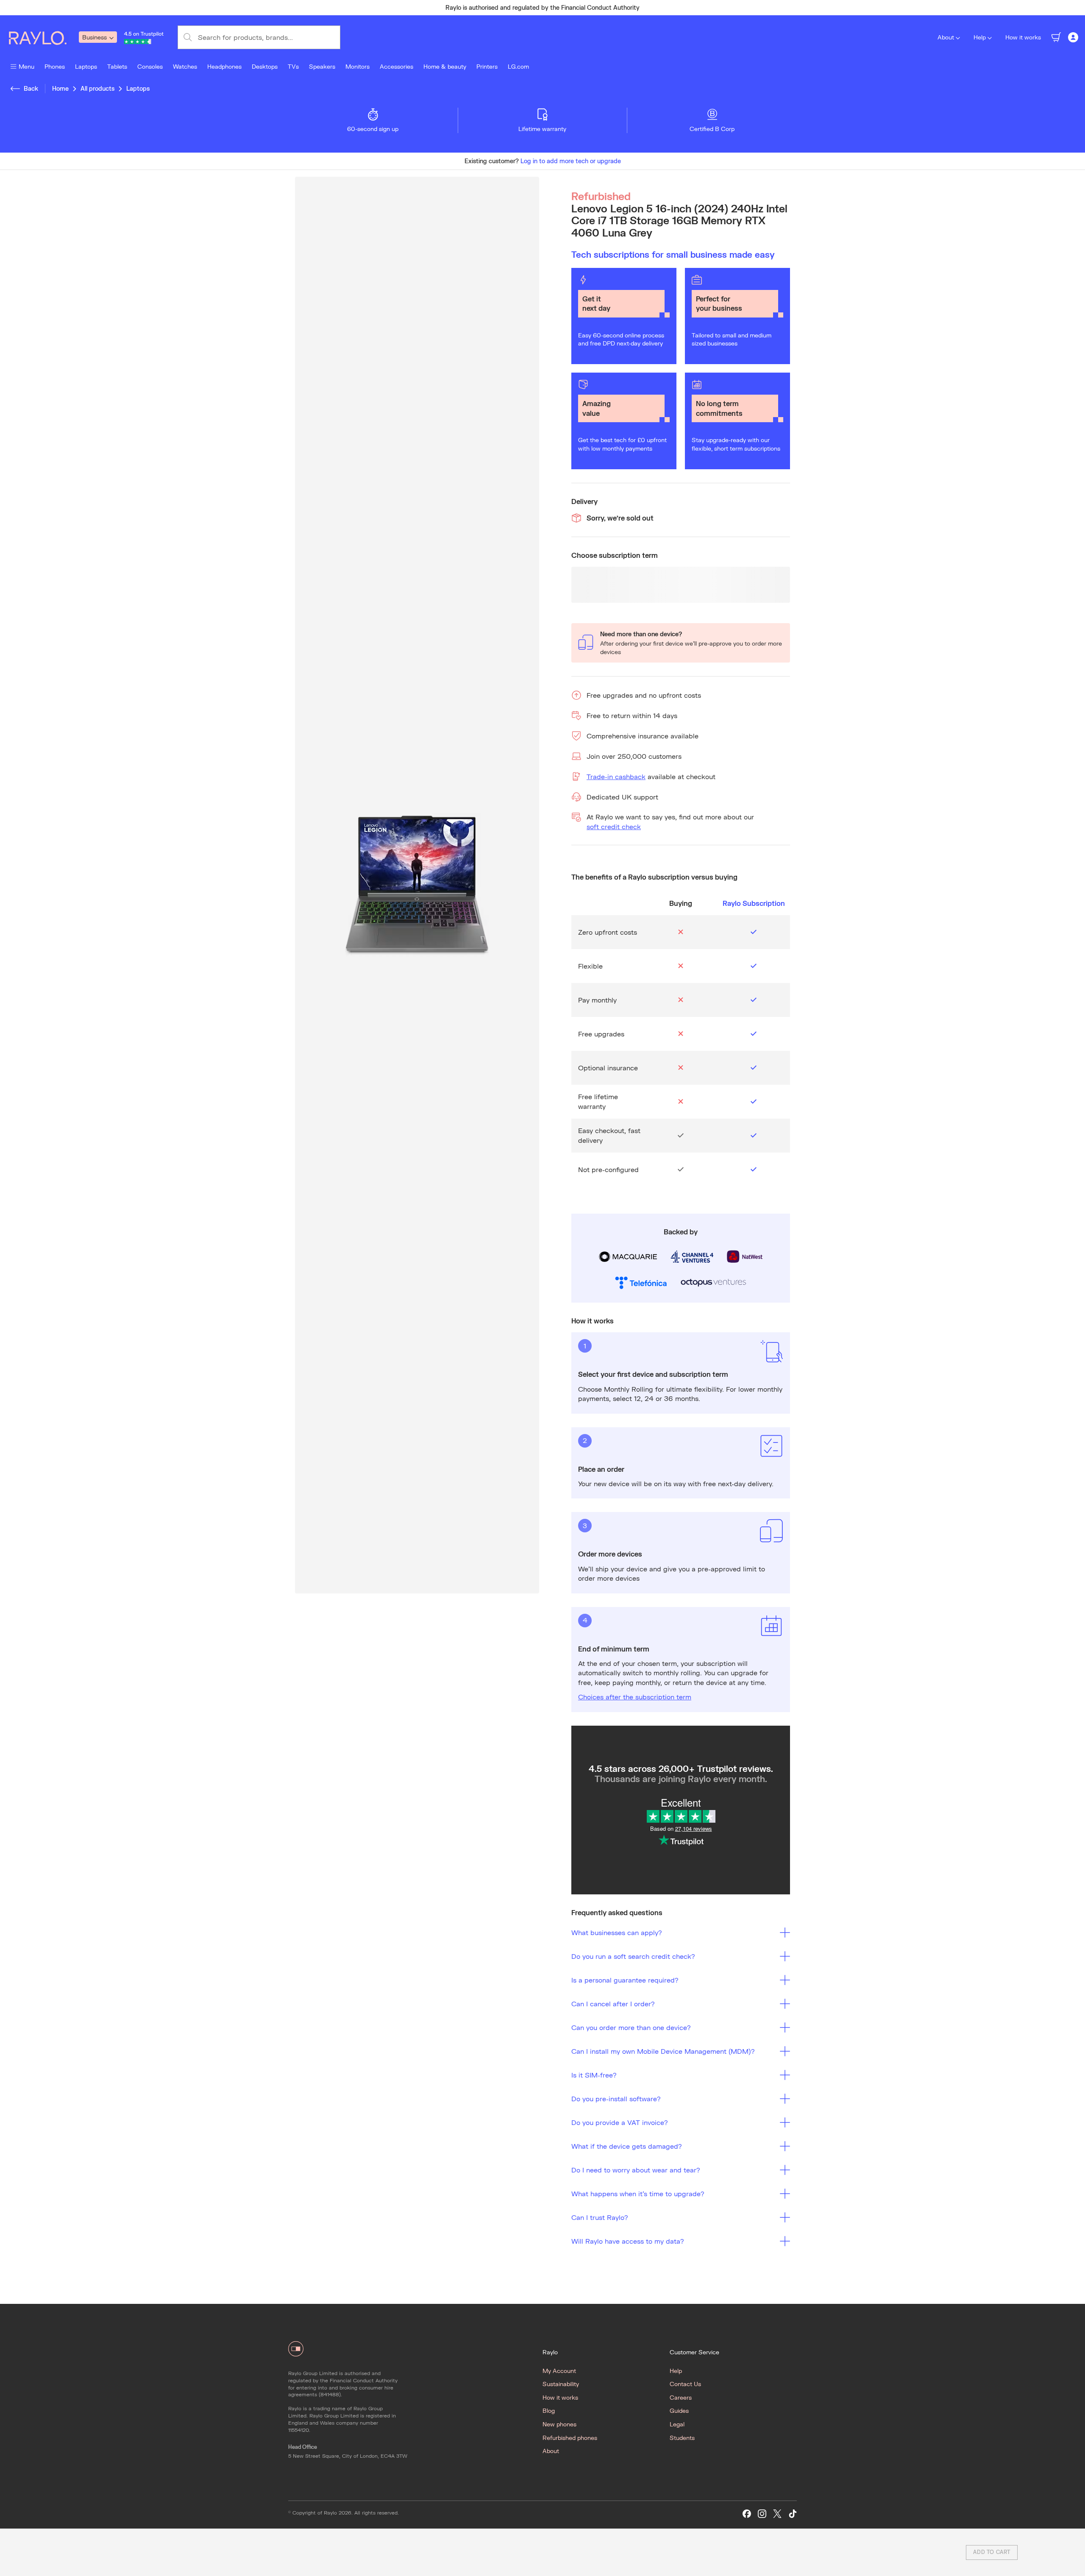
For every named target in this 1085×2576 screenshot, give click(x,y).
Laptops (86, 66)
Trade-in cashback (616, 776)
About (946, 37)
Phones (55, 66)
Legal (677, 2424)
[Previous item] (375, 8)
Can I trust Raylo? (600, 2217)
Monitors (357, 66)
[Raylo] (43, 37)
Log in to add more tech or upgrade (571, 161)
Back (31, 88)
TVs (293, 66)
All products (97, 88)
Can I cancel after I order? (613, 2004)
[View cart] (1056, 37)
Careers (681, 2397)
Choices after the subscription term (635, 1697)
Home (60, 88)
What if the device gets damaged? (627, 2146)
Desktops (265, 66)
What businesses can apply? (617, 1932)
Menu (26, 66)
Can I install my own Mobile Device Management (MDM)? (663, 2051)
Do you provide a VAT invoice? (620, 2122)
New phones (559, 2424)
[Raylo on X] (777, 2514)
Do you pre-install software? (616, 2098)
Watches (185, 66)
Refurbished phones (570, 2438)
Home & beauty (445, 66)
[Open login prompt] (1073, 37)
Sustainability (561, 2384)
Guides (679, 2410)
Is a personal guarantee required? (625, 1980)
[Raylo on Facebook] (747, 2514)
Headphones (224, 66)
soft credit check (614, 826)
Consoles (150, 66)
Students (682, 2438)
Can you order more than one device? (631, 2027)
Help (980, 37)
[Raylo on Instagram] (762, 2514)
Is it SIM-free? (594, 2075)
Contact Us (685, 2384)
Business (95, 37)
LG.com (518, 66)
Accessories (396, 66)
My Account (559, 2371)
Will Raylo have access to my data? (628, 2241)
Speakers (322, 66)
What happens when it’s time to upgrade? (638, 2193)
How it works (1023, 37)
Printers (487, 66)
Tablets (117, 66)
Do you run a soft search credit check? (633, 1956)
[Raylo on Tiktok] (793, 2514)
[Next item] (710, 8)
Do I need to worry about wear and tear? (636, 2170)
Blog (549, 2410)
